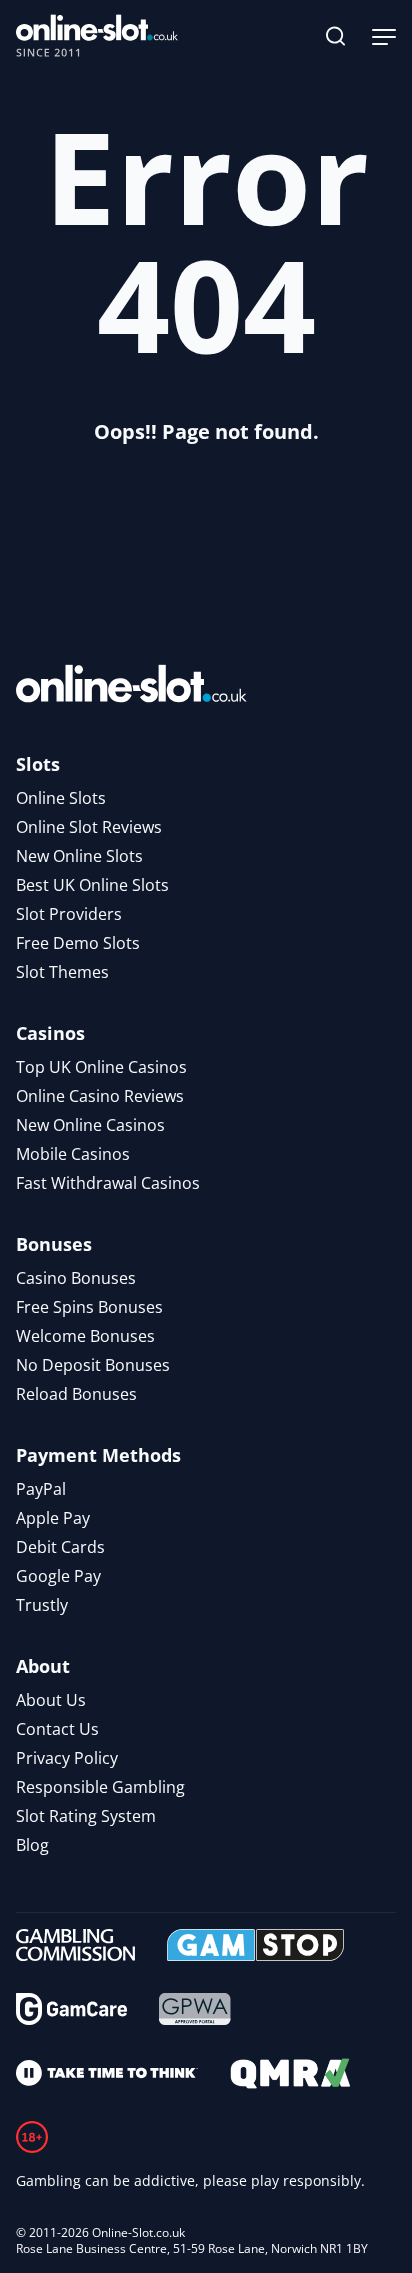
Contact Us (57, 1729)
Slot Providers (69, 914)
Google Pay (58, 1576)
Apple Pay (53, 1518)
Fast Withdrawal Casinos (108, 1183)
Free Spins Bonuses (89, 1307)
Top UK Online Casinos (101, 1067)
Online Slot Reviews (89, 827)
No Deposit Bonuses (93, 1365)
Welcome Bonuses (85, 1336)
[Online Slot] (97, 36)
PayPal (41, 1489)
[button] (336, 36)
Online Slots (61, 798)
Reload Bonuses (76, 1394)
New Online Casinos (90, 1125)
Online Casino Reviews (100, 1096)
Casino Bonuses (76, 1278)
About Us (51, 1700)
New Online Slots (79, 856)
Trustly (42, 1605)
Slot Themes (62, 972)
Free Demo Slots (78, 943)
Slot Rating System (86, 1816)
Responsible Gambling (100, 1787)
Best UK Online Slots (92, 885)
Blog (32, 1845)
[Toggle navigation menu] (384, 36)
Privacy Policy (67, 1758)
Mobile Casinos (73, 1154)
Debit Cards (60, 1547)
